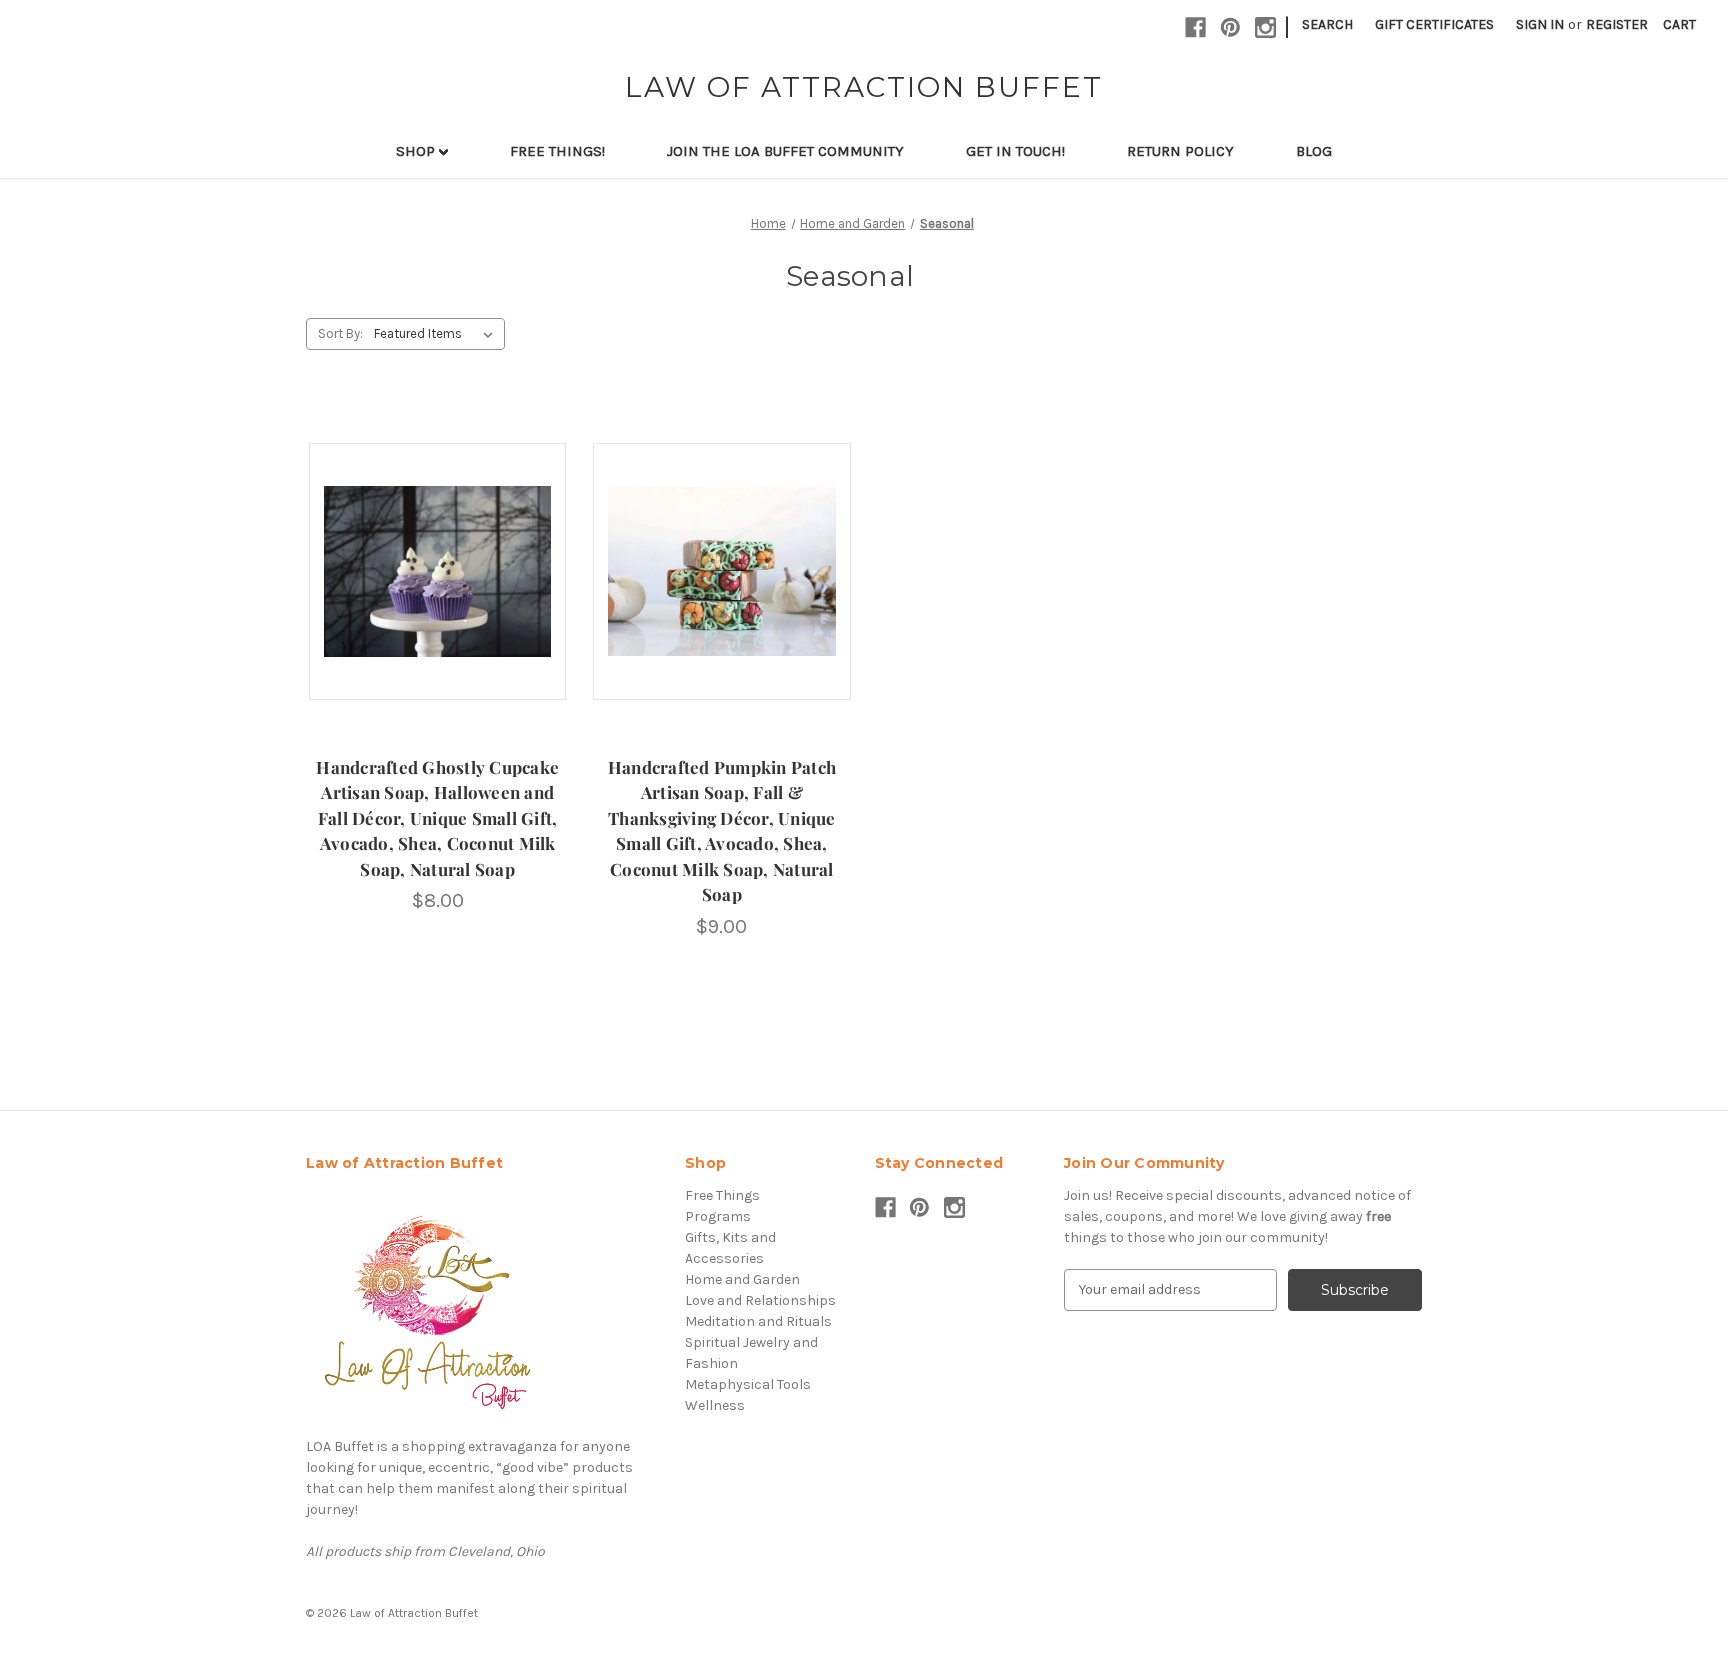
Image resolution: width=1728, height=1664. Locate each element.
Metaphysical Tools (748, 1384)
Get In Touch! (1015, 151)
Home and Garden (742, 1279)
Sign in (1540, 24)
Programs (718, 1216)
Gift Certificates (1434, 24)
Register (1617, 24)
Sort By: (340, 333)
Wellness (715, 1405)
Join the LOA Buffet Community (785, 151)
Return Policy (1180, 151)
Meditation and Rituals (758, 1321)
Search (1327, 24)
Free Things (722, 1195)
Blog (1314, 151)
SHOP (417, 151)
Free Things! (557, 151)
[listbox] (437, 334)
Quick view (436, 554)
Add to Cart (437, 589)
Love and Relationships (760, 1300)
